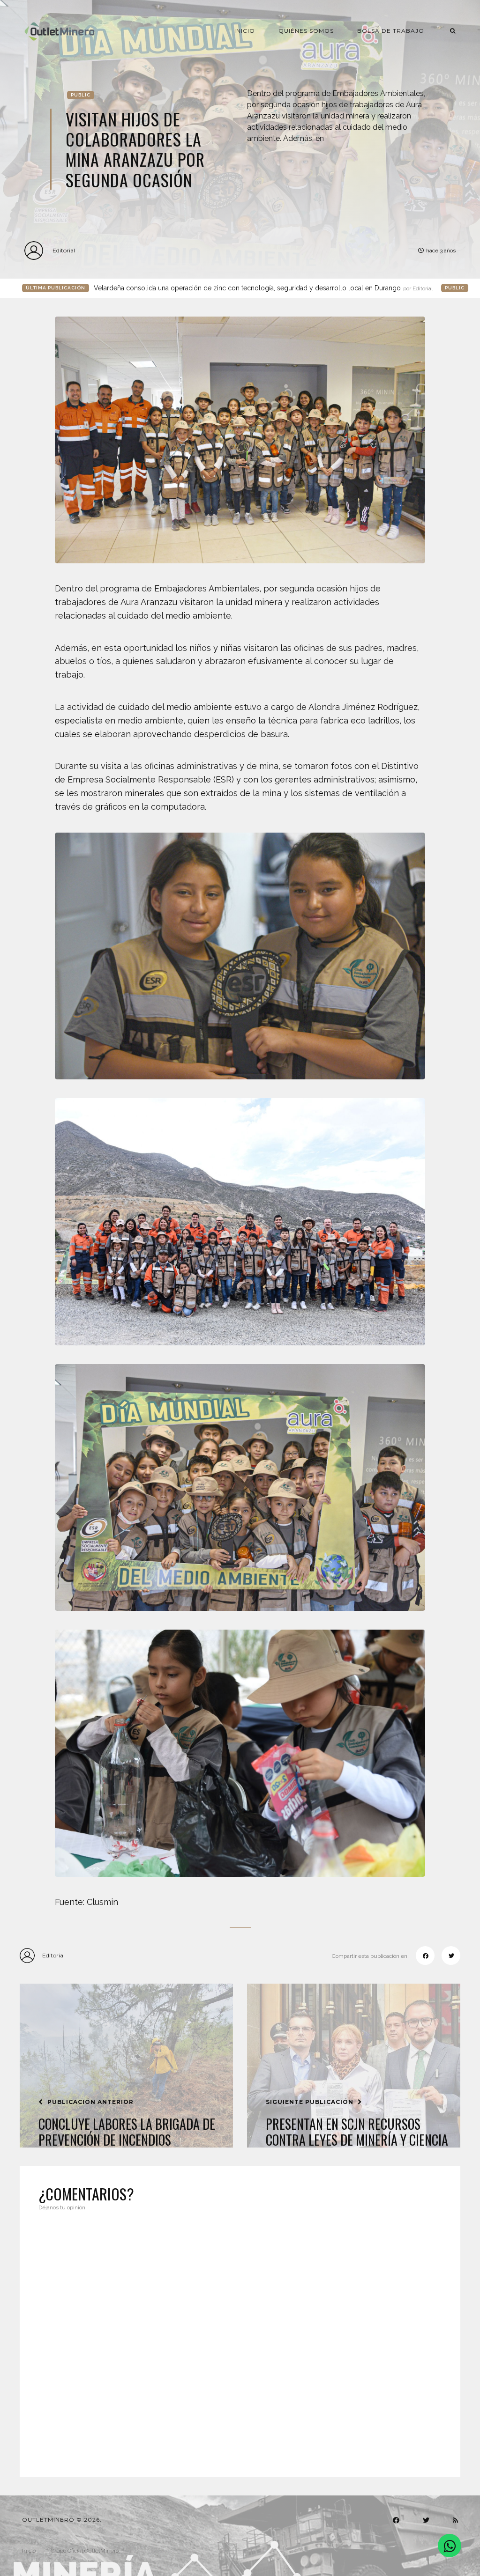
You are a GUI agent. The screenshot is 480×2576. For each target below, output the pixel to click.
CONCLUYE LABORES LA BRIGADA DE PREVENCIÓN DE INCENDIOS (127, 2132)
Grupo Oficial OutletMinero (85, 2551)
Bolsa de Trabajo (391, 31)
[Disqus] (240, 2338)
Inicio (245, 31)
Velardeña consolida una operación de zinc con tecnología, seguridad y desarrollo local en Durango (263, 288)
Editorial (64, 250)
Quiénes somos (306, 31)
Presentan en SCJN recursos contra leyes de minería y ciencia (357, 2132)
